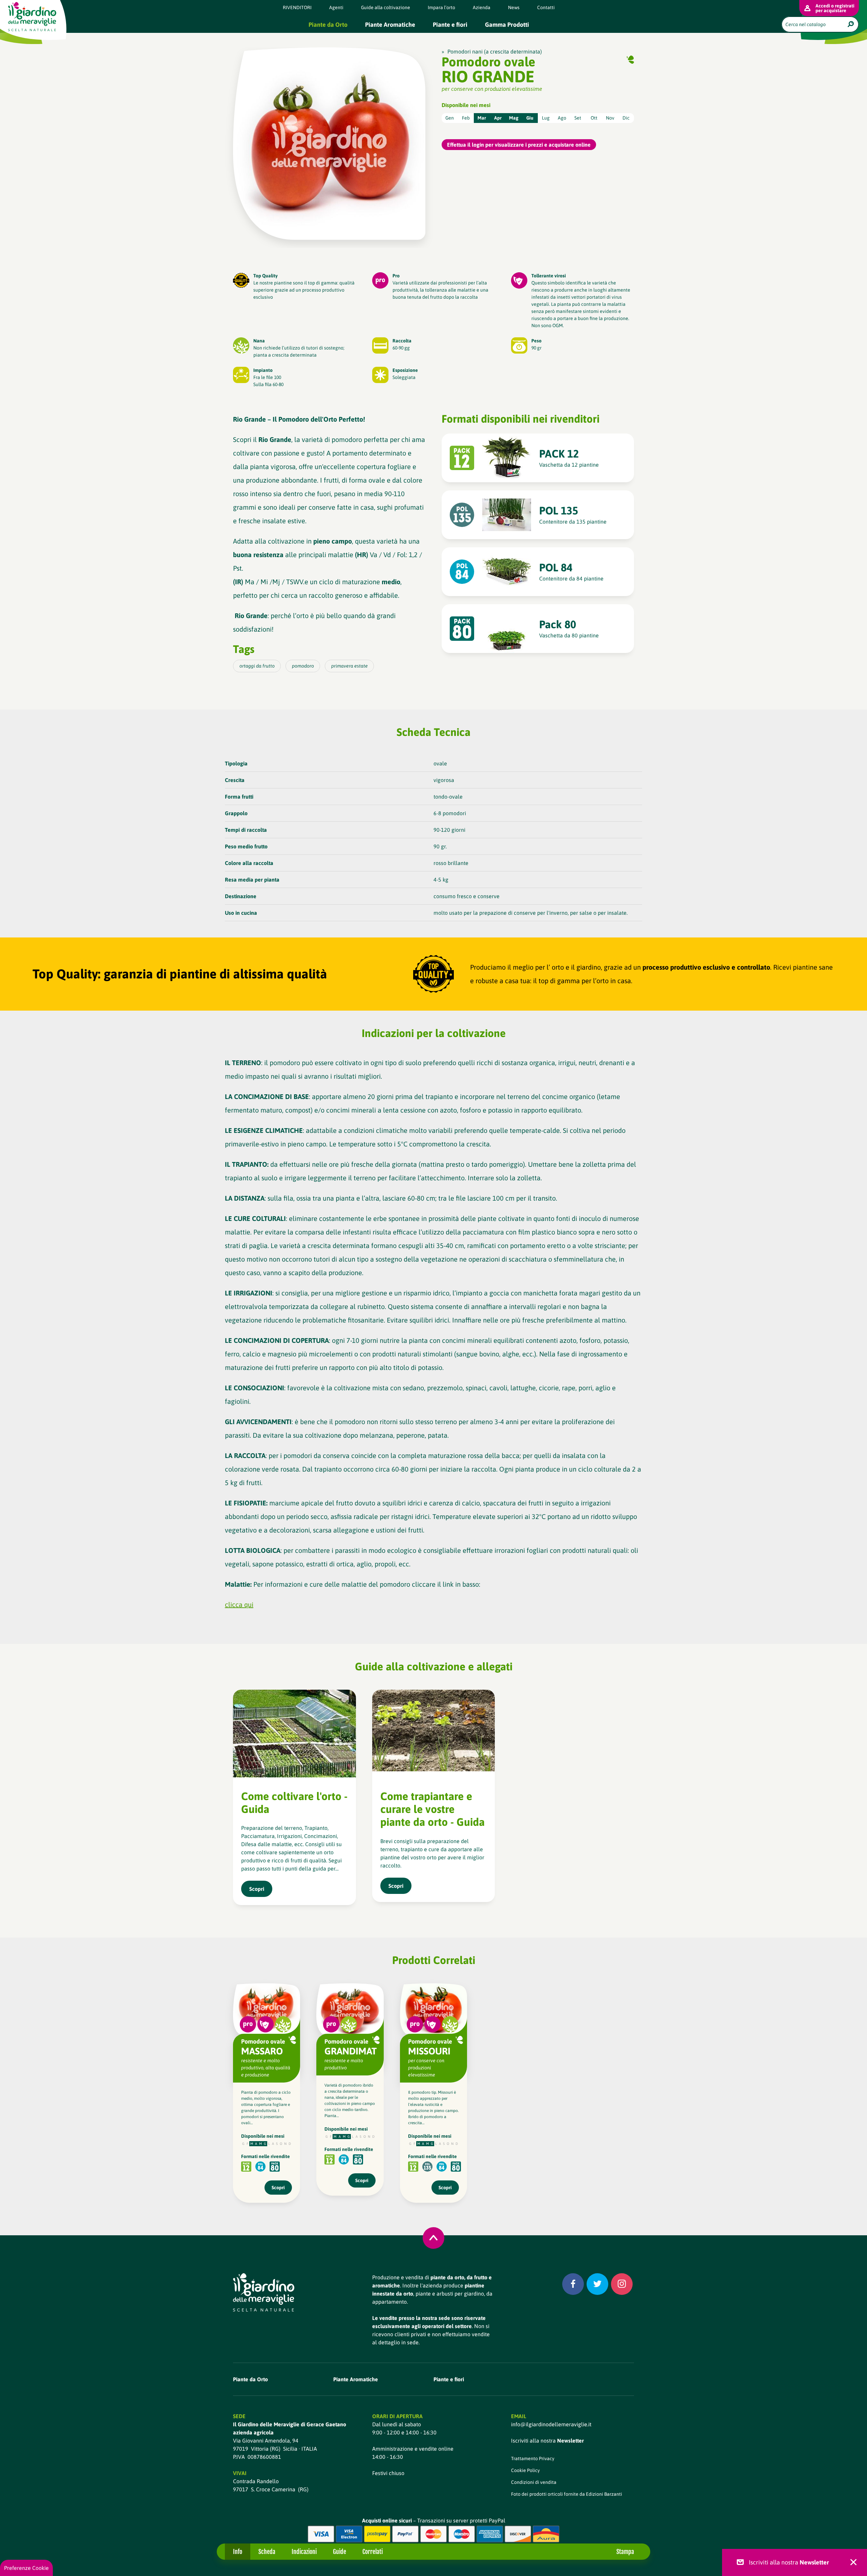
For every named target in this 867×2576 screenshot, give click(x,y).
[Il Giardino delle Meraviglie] (264, 2292)
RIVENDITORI (297, 7)
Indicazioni (304, 2552)
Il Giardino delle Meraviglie (32, 16)
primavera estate (350, 666)
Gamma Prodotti (507, 25)
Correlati (373, 2552)
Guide (340, 2552)
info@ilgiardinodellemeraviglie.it (551, 2424)
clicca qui (239, 1604)
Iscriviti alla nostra (547, 2441)
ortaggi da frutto (257, 666)
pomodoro (303, 666)
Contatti (546, 7)
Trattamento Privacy (533, 2458)
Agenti (336, 7)
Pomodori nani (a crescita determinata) (495, 51)
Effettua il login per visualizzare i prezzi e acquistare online (519, 145)
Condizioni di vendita (534, 2482)
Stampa (625, 2552)
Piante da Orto (328, 25)
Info (238, 2552)
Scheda (267, 2552)
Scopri (278, 2188)
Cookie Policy (525, 2470)
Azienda (482, 7)
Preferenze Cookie (26, 2568)
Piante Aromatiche (390, 25)
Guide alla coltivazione (386, 7)
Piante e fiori (450, 25)
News (514, 7)
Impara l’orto (441, 7)
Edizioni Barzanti (604, 2494)
